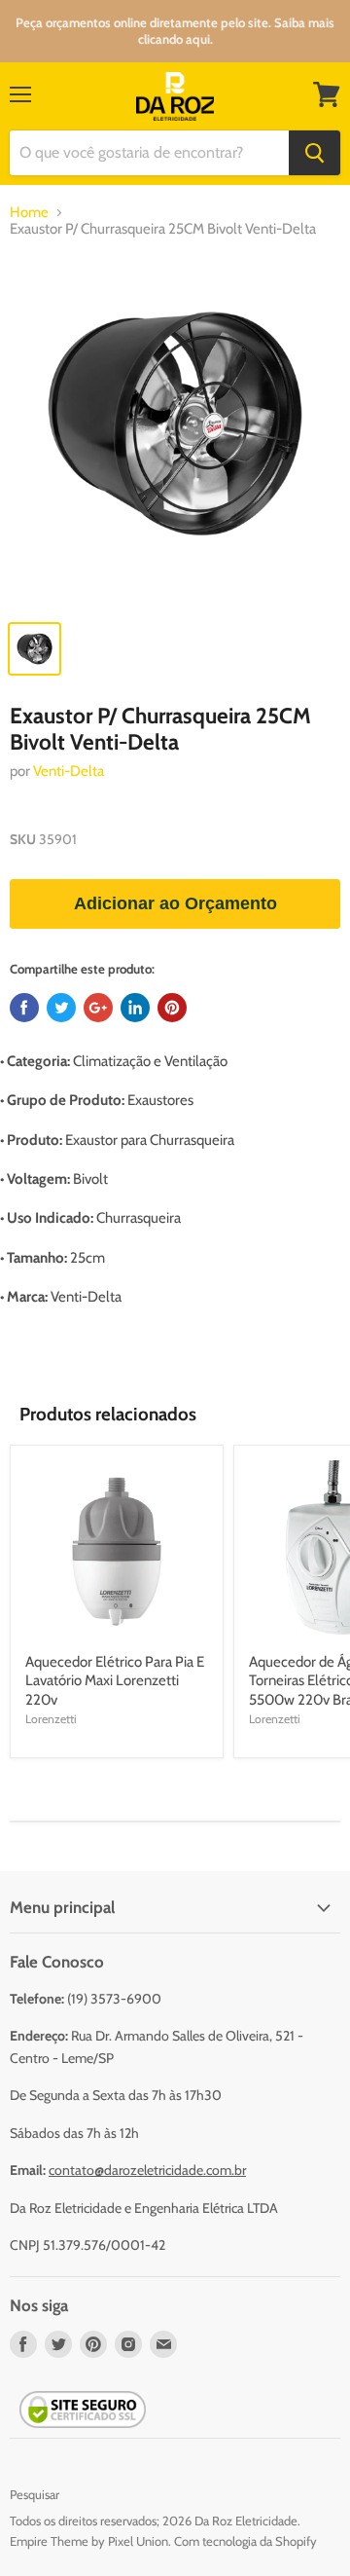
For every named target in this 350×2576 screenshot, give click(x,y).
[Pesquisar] (315, 153)
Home (29, 213)
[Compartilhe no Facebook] (24, 1008)
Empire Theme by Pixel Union (89, 2541)
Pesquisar (35, 2494)
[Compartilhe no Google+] (98, 1008)
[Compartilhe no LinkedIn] (135, 1008)
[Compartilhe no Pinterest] (172, 1008)
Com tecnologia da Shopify (245, 2541)
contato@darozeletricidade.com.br (147, 2170)
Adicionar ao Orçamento (175, 903)
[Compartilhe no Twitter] (61, 1008)
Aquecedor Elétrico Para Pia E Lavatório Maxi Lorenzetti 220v (115, 1681)
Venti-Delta (69, 771)
